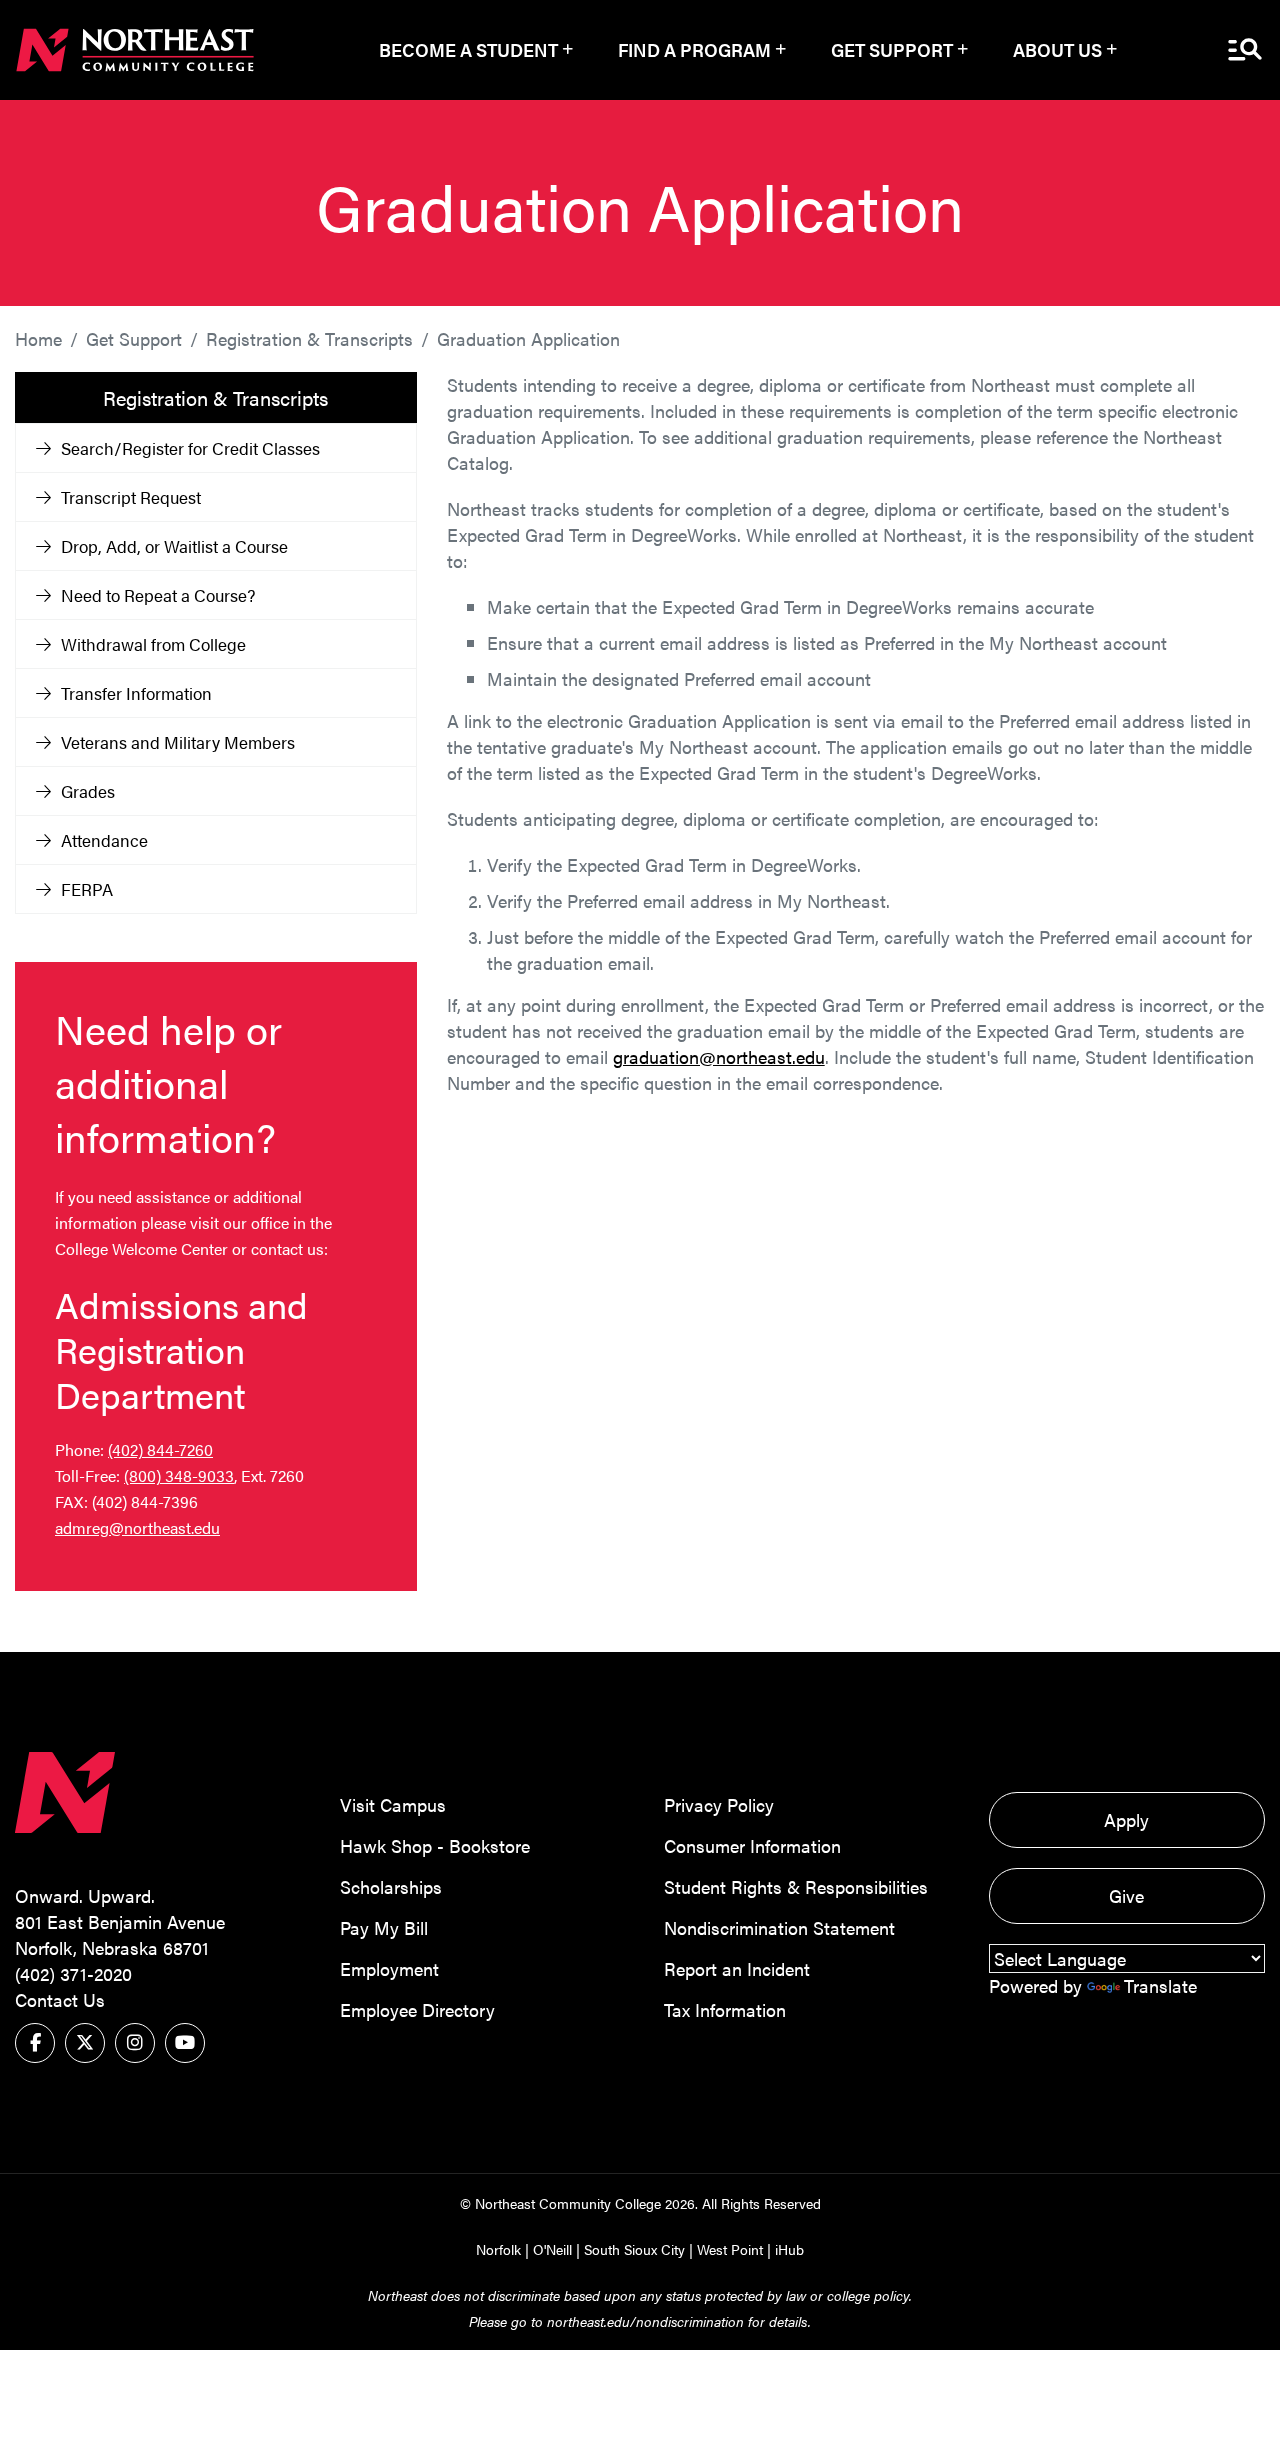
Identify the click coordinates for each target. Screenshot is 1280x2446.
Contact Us (60, 1999)
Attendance (104, 840)
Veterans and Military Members (178, 742)
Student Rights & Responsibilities (796, 1886)
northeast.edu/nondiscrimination (645, 2321)
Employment (389, 1968)
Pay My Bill (384, 1927)
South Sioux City (634, 2249)
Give (1126, 1895)
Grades (88, 791)
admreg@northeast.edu (137, 1527)
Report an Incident (737, 1968)
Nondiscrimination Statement (779, 1927)
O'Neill (552, 2249)
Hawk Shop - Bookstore (435, 1845)
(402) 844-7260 (160, 1449)
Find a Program (694, 49)
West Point (730, 2249)
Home (38, 338)
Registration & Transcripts (309, 338)
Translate (1160, 1985)
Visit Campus (393, 1804)
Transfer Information (136, 693)
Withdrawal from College (153, 644)
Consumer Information (752, 1845)
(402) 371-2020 (73, 1973)
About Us (1057, 49)
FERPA (87, 889)
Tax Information (725, 2009)
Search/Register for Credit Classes (190, 448)
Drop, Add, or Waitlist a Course (174, 546)
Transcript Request (131, 497)
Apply (1126, 1819)
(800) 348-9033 (179, 1475)
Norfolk (498, 2249)
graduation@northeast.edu (719, 1056)
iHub (789, 2249)
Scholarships (391, 1886)
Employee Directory (417, 2009)
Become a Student (468, 49)
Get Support (892, 49)
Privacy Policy (719, 1804)
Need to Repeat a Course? (158, 595)
